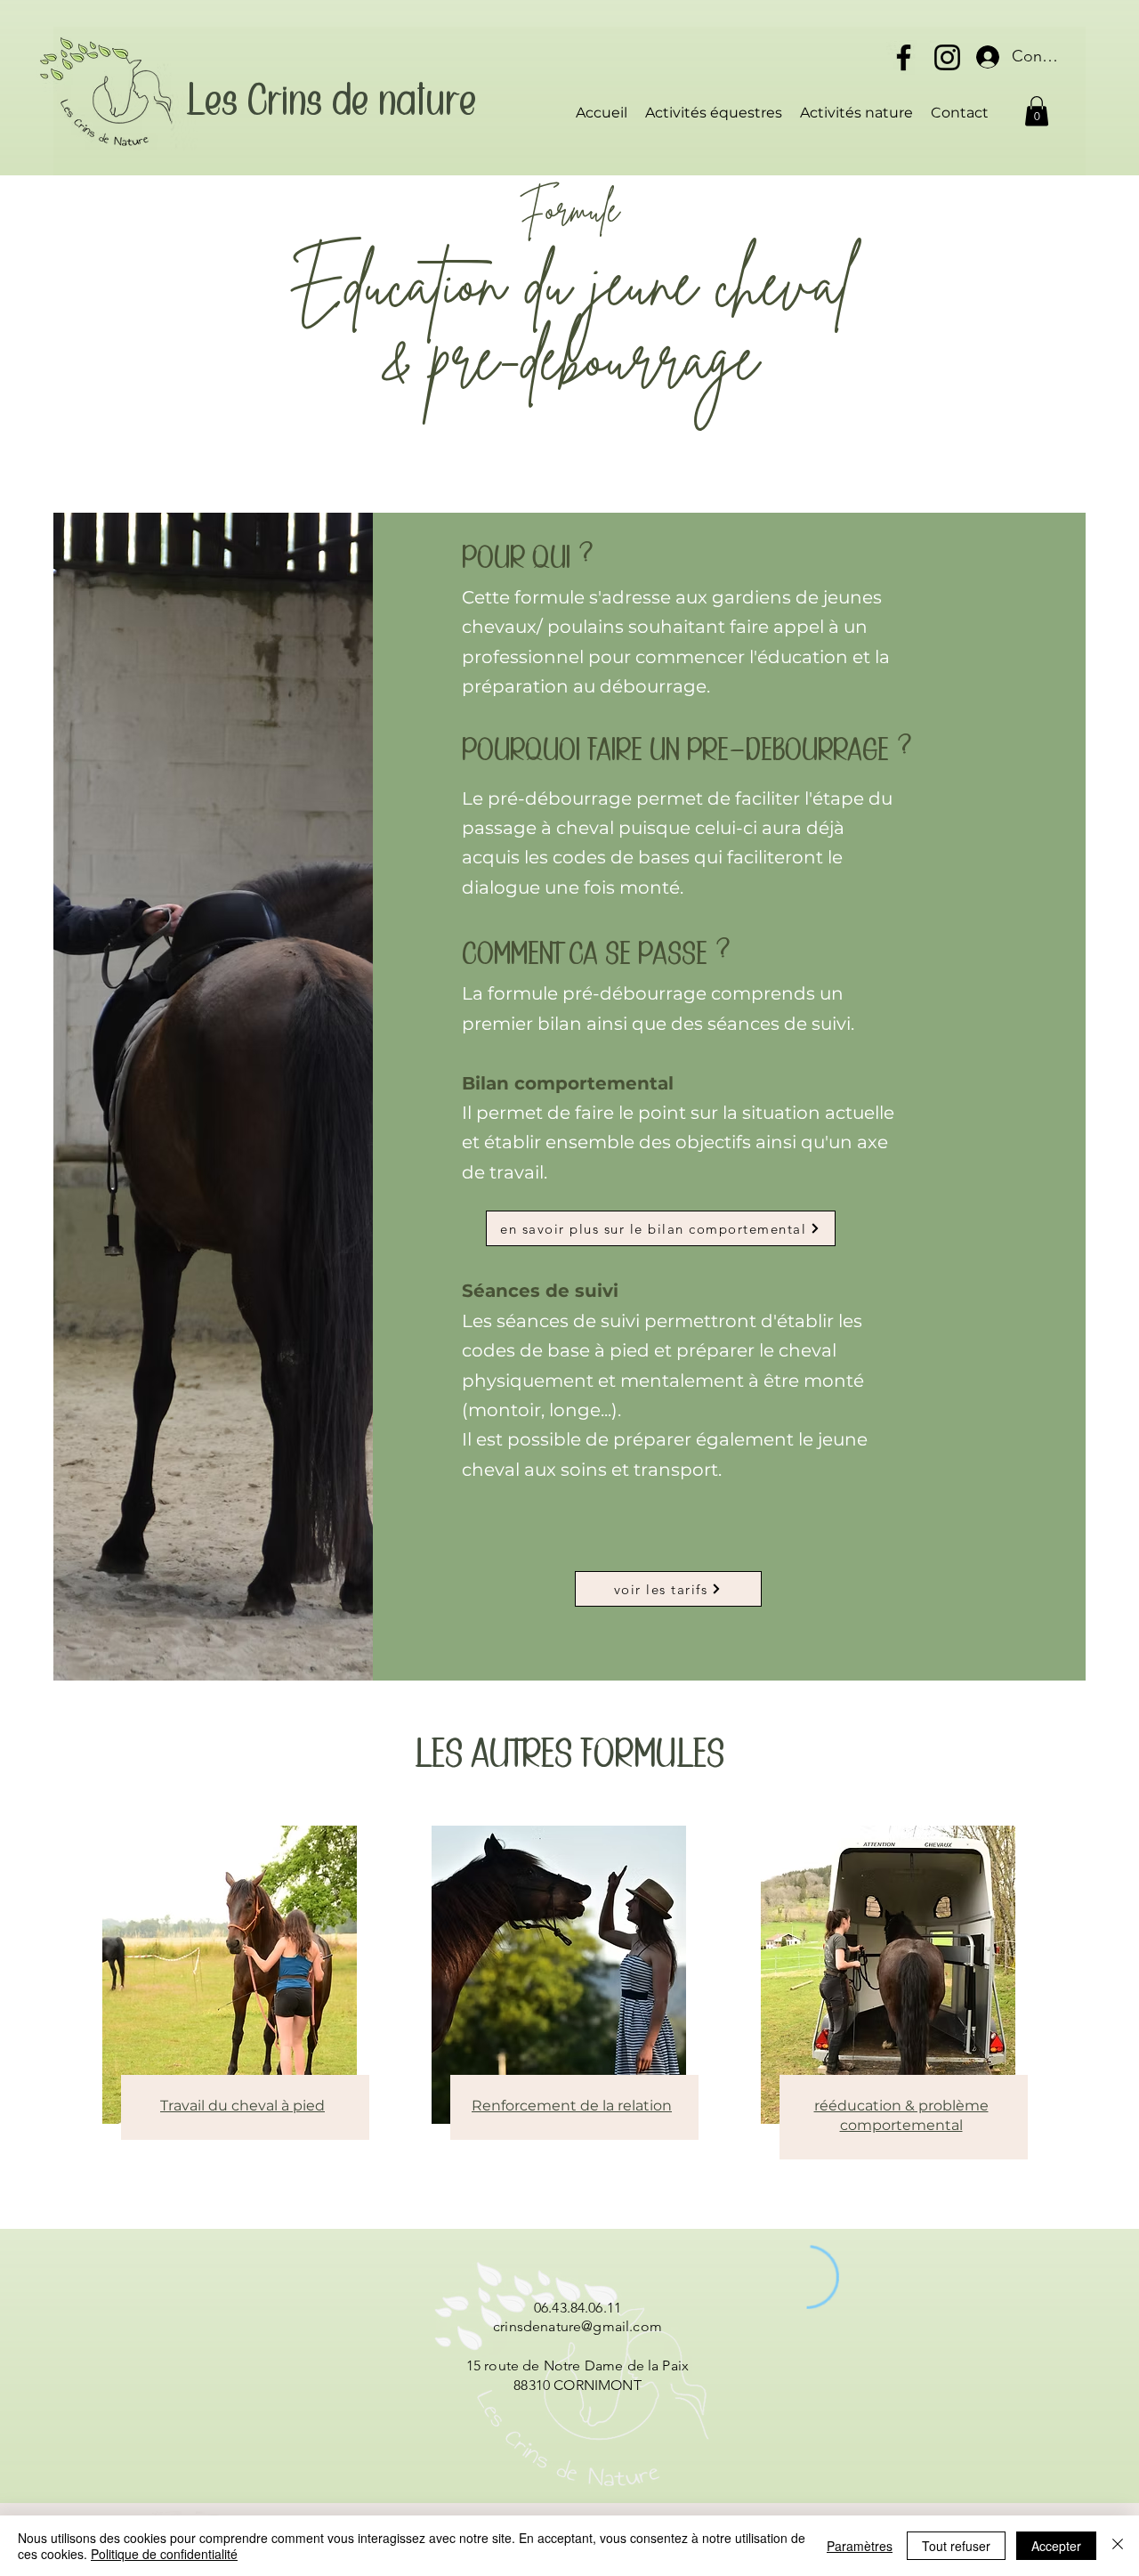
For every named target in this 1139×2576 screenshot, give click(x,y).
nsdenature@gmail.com (586, 2326)
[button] (1037, 111)
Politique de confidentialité (164, 2554)
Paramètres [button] (860, 2546)
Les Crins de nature (331, 102)
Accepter (1056, 2546)
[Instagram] (947, 57)
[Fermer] (1118, 2546)
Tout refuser (956, 2546)
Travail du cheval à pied (242, 2106)
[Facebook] (904, 57)
